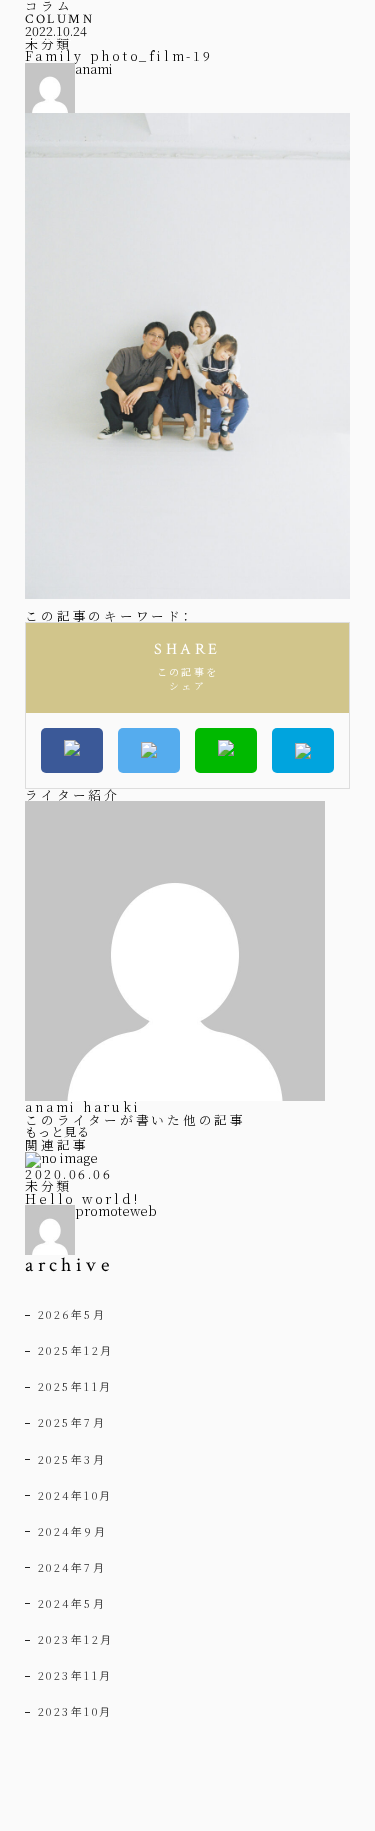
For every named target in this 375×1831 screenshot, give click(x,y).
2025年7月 (72, 1422)
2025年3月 (72, 1459)
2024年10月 (75, 1495)
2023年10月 (75, 1711)
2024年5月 (72, 1603)
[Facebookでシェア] (72, 750)
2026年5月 (72, 1314)
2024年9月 (73, 1531)
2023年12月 (76, 1639)
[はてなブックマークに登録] (303, 750)
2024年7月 (72, 1567)
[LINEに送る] (226, 750)
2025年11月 (75, 1386)
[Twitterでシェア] (149, 750)
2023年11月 (75, 1675)
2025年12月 (76, 1350)
